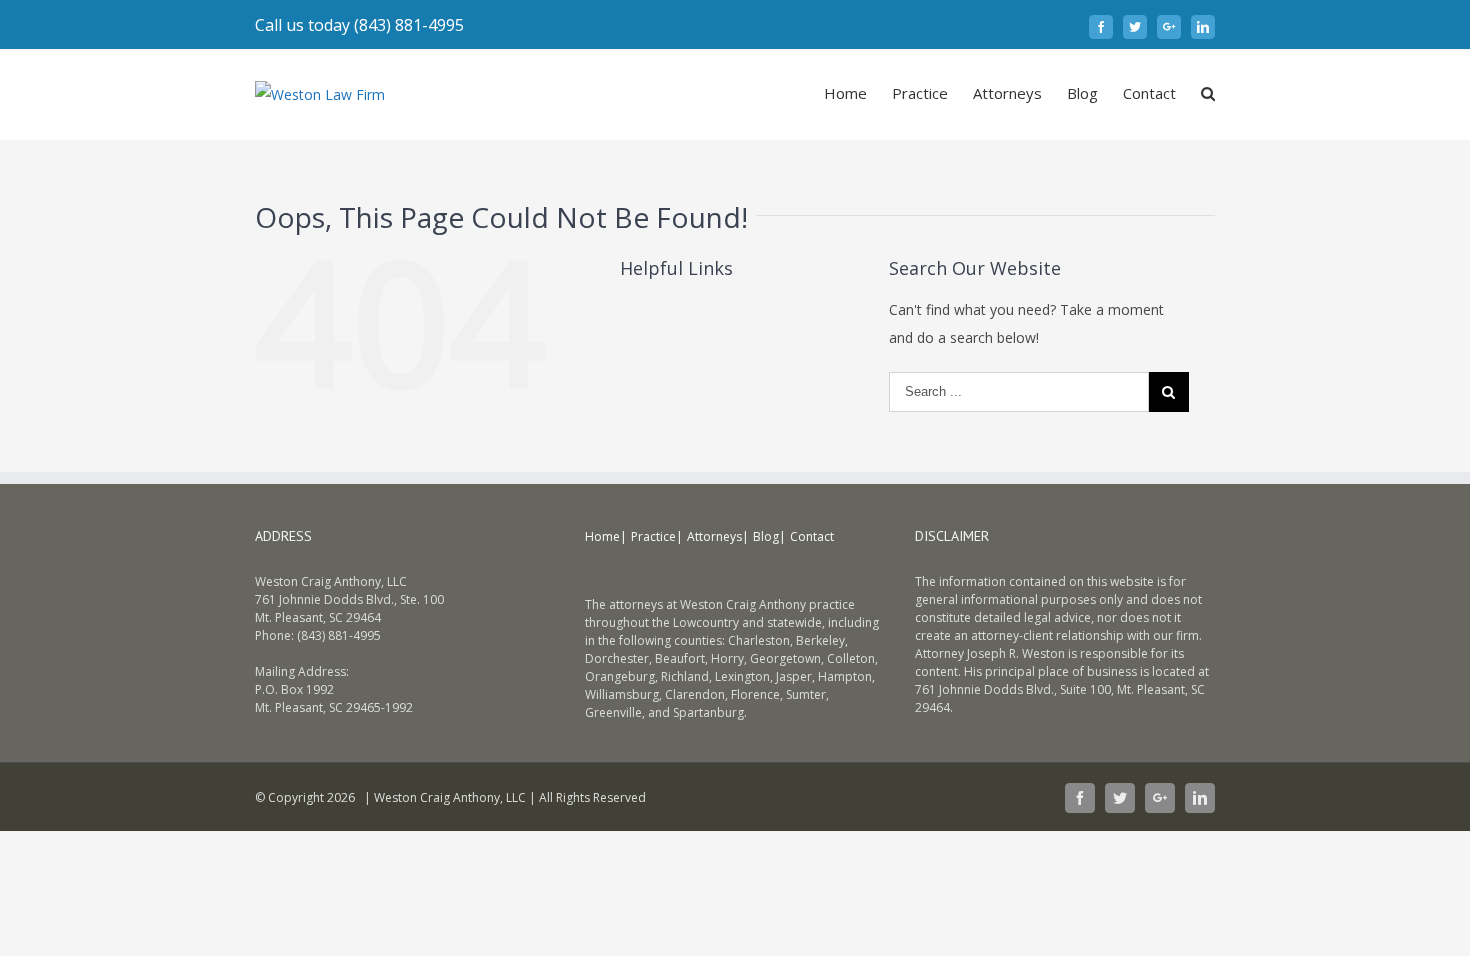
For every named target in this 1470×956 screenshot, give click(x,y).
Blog (766, 536)
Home (602, 536)
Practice (653, 536)
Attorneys (714, 536)
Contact (812, 536)
